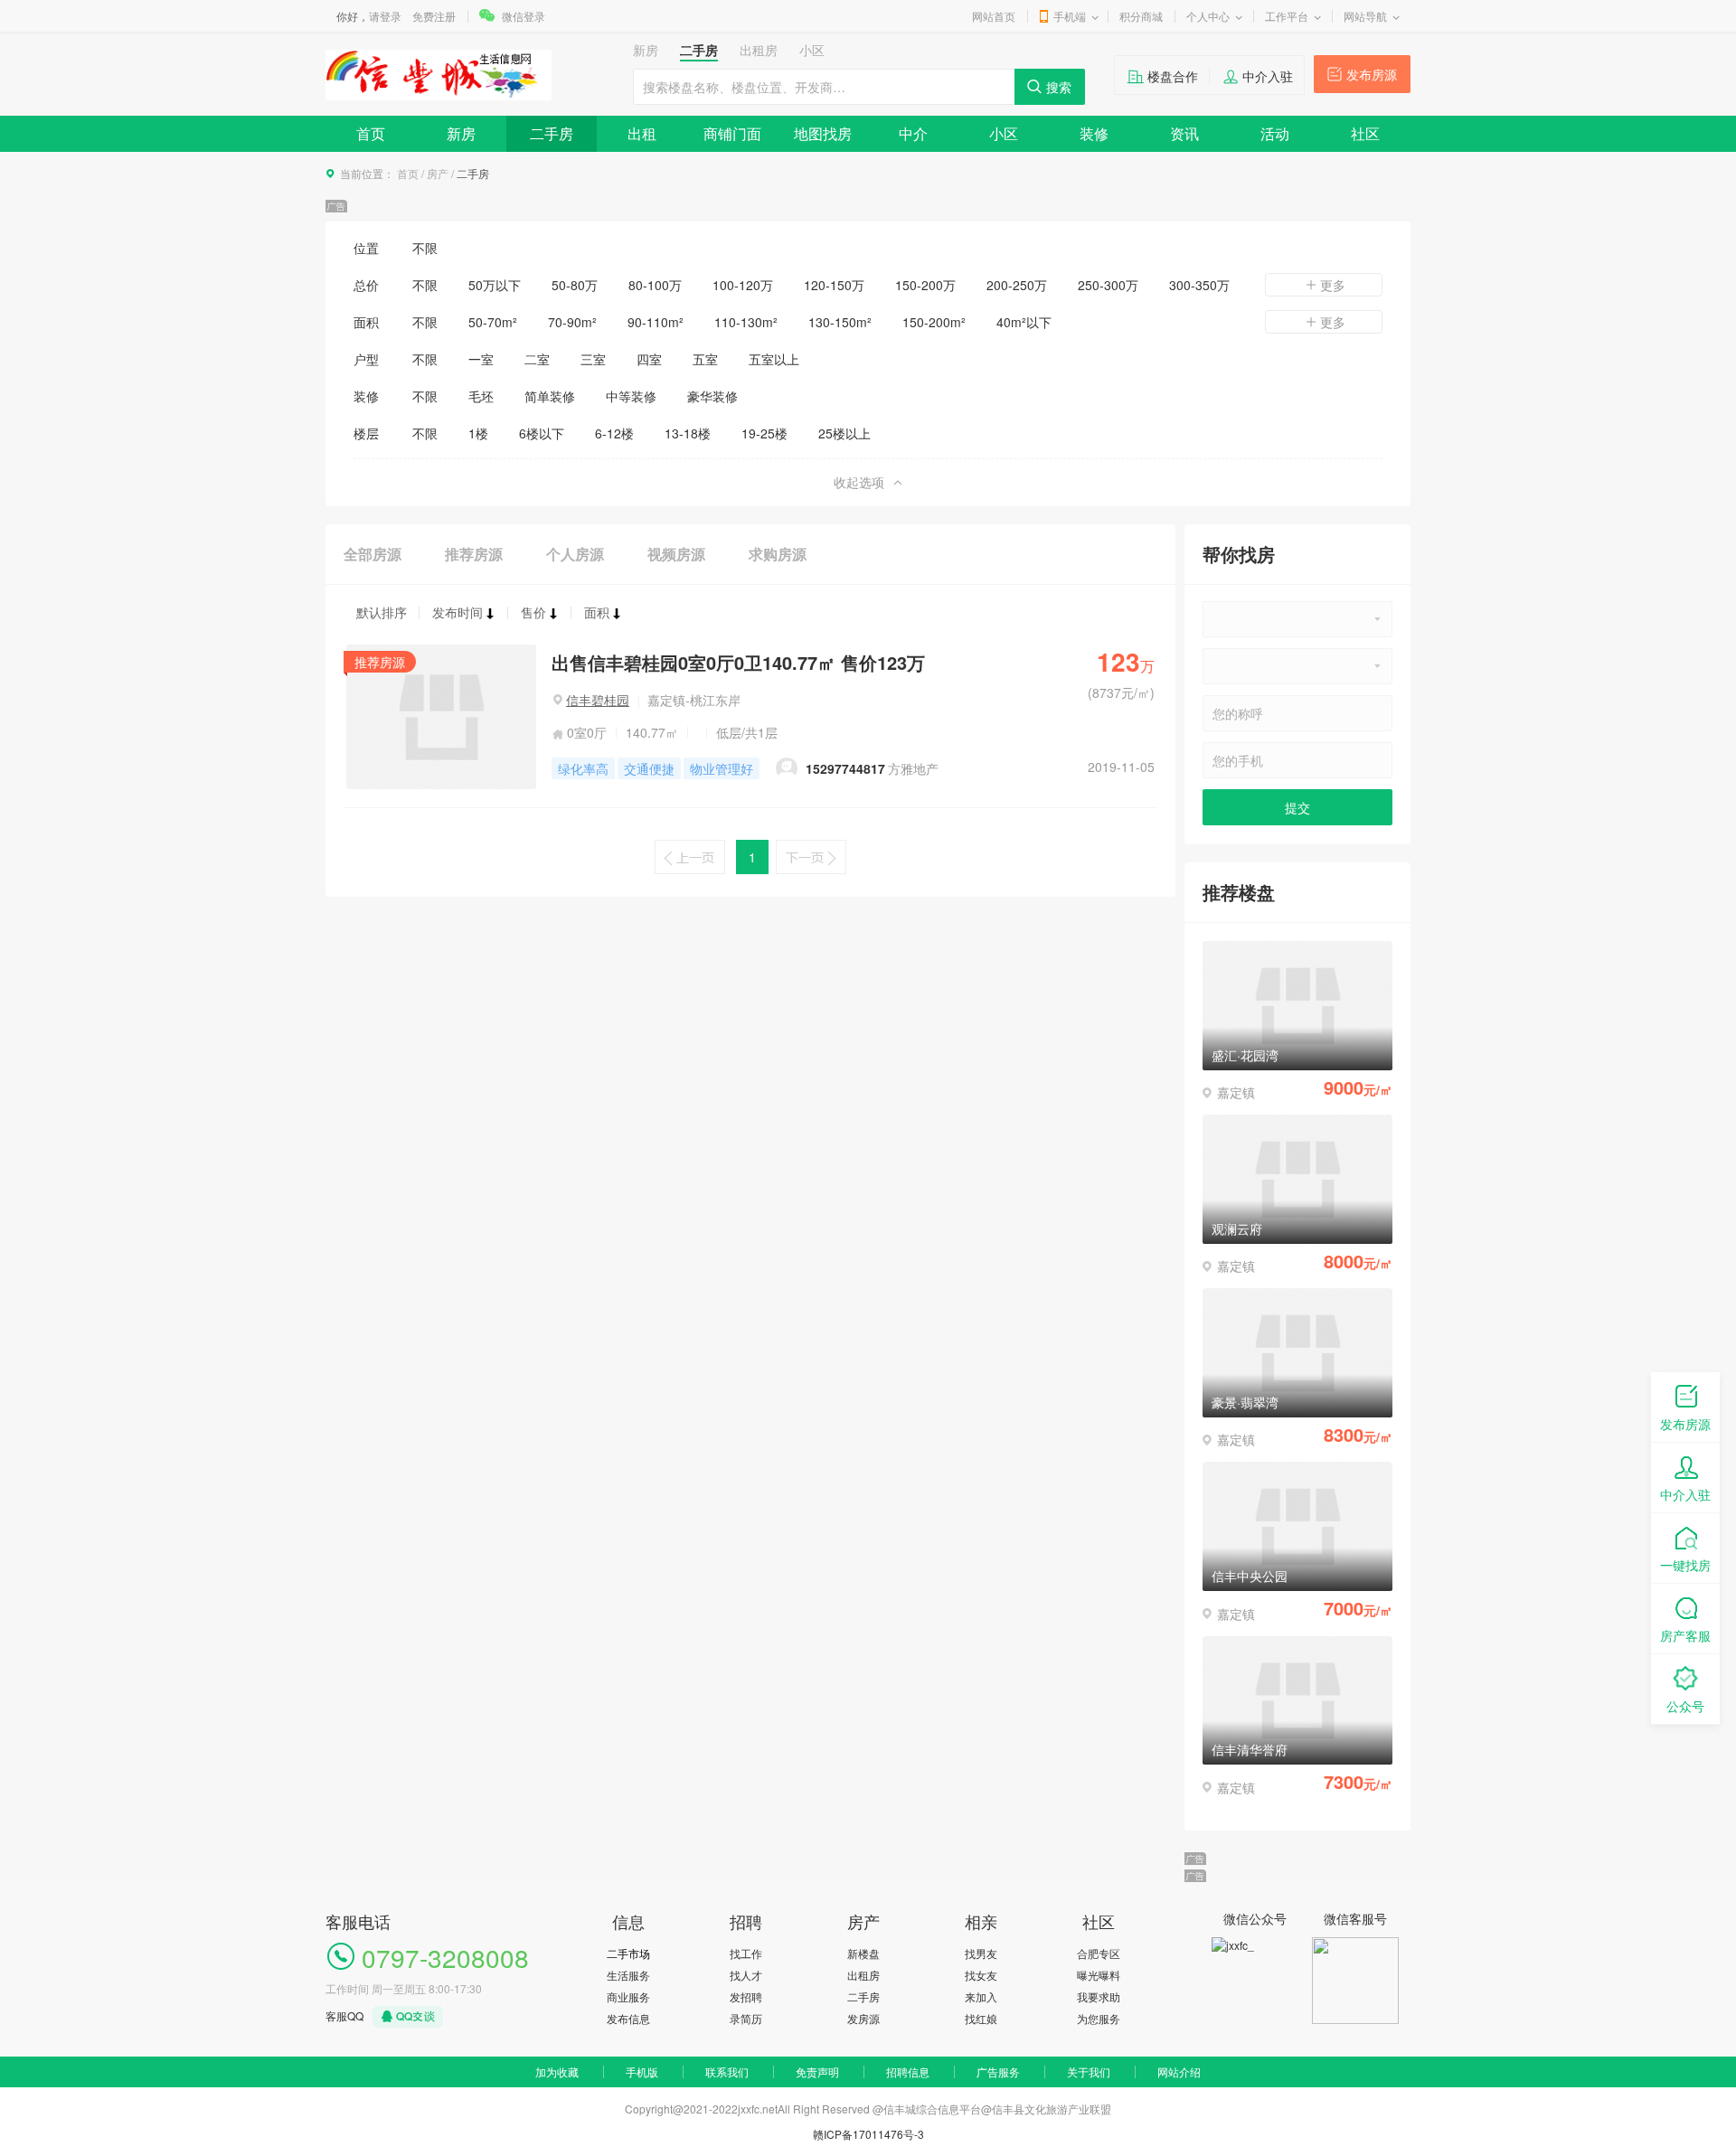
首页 (371, 133)
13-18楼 (688, 433)
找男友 (981, 1953)
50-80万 (575, 285)
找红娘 (981, 2018)
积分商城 (1141, 16)
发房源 (863, 2018)
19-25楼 (764, 433)
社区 (1365, 133)
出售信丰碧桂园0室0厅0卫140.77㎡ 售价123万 (738, 662)
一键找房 (1685, 1565)
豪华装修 (712, 396)
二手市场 (628, 1953)
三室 (593, 359)
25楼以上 (844, 433)
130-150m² (840, 322)
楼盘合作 (1173, 76)
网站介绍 (1179, 2071)
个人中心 (1208, 16)
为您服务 (1099, 2018)
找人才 (746, 1975)
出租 (642, 133)
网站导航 (1365, 16)
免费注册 (434, 16)
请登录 (385, 16)
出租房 (863, 1975)
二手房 (552, 133)
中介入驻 (1268, 76)
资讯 (1184, 133)
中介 (913, 133)
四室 (649, 359)
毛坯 (481, 396)
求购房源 (778, 554)
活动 (1275, 133)
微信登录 (524, 16)
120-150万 (834, 285)
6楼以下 (542, 433)
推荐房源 (474, 554)
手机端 (1070, 16)
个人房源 (575, 554)
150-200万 (925, 285)
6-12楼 (614, 433)
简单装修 (550, 396)
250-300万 (1108, 285)
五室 (705, 359)
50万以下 (495, 285)
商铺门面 (732, 133)
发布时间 (458, 612)
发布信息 (628, 2018)
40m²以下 (1024, 322)
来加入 (981, 1996)
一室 (481, 359)
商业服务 (628, 1996)
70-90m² (572, 322)
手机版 (642, 2071)
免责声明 (817, 2071)
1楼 (478, 433)
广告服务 (998, 2071)
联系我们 (727, 2071)
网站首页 (994, 16)
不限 (425, 248)
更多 (1333, 285)
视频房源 (676, 554)
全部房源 (373, 554)
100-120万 (743, 285)
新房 (461, 133)
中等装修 (631, 396)
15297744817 (845, 768)
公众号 (1685, 1706)
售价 (533, 612)
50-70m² (493, 322)
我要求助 (1099, 1996)
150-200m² (934, 322)
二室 (537, 359)
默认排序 (382, 612)
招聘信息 (908, 2071)
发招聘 (746, 1996)
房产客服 (1685, 1635)
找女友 (981, 1975)
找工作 (746, 1953)
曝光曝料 (1099, 1975)
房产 (438, 173)
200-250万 (1017, 285)
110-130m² (746, 322)
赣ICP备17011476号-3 (868, 2134)
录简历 (746, 2018)
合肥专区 (1099, 1953)
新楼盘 (863, 1953)
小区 (1004, 133)
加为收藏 (557, 2071)
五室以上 (774, 359)
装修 (1094, 133)
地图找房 (823, 133)
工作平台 (1287, 16)
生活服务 (628, 1975)
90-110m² (656, 322)
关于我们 (1089, 2071)
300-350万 (1199, 285)
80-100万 (655, 285)
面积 (597, 612)
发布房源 (1372, 74)
